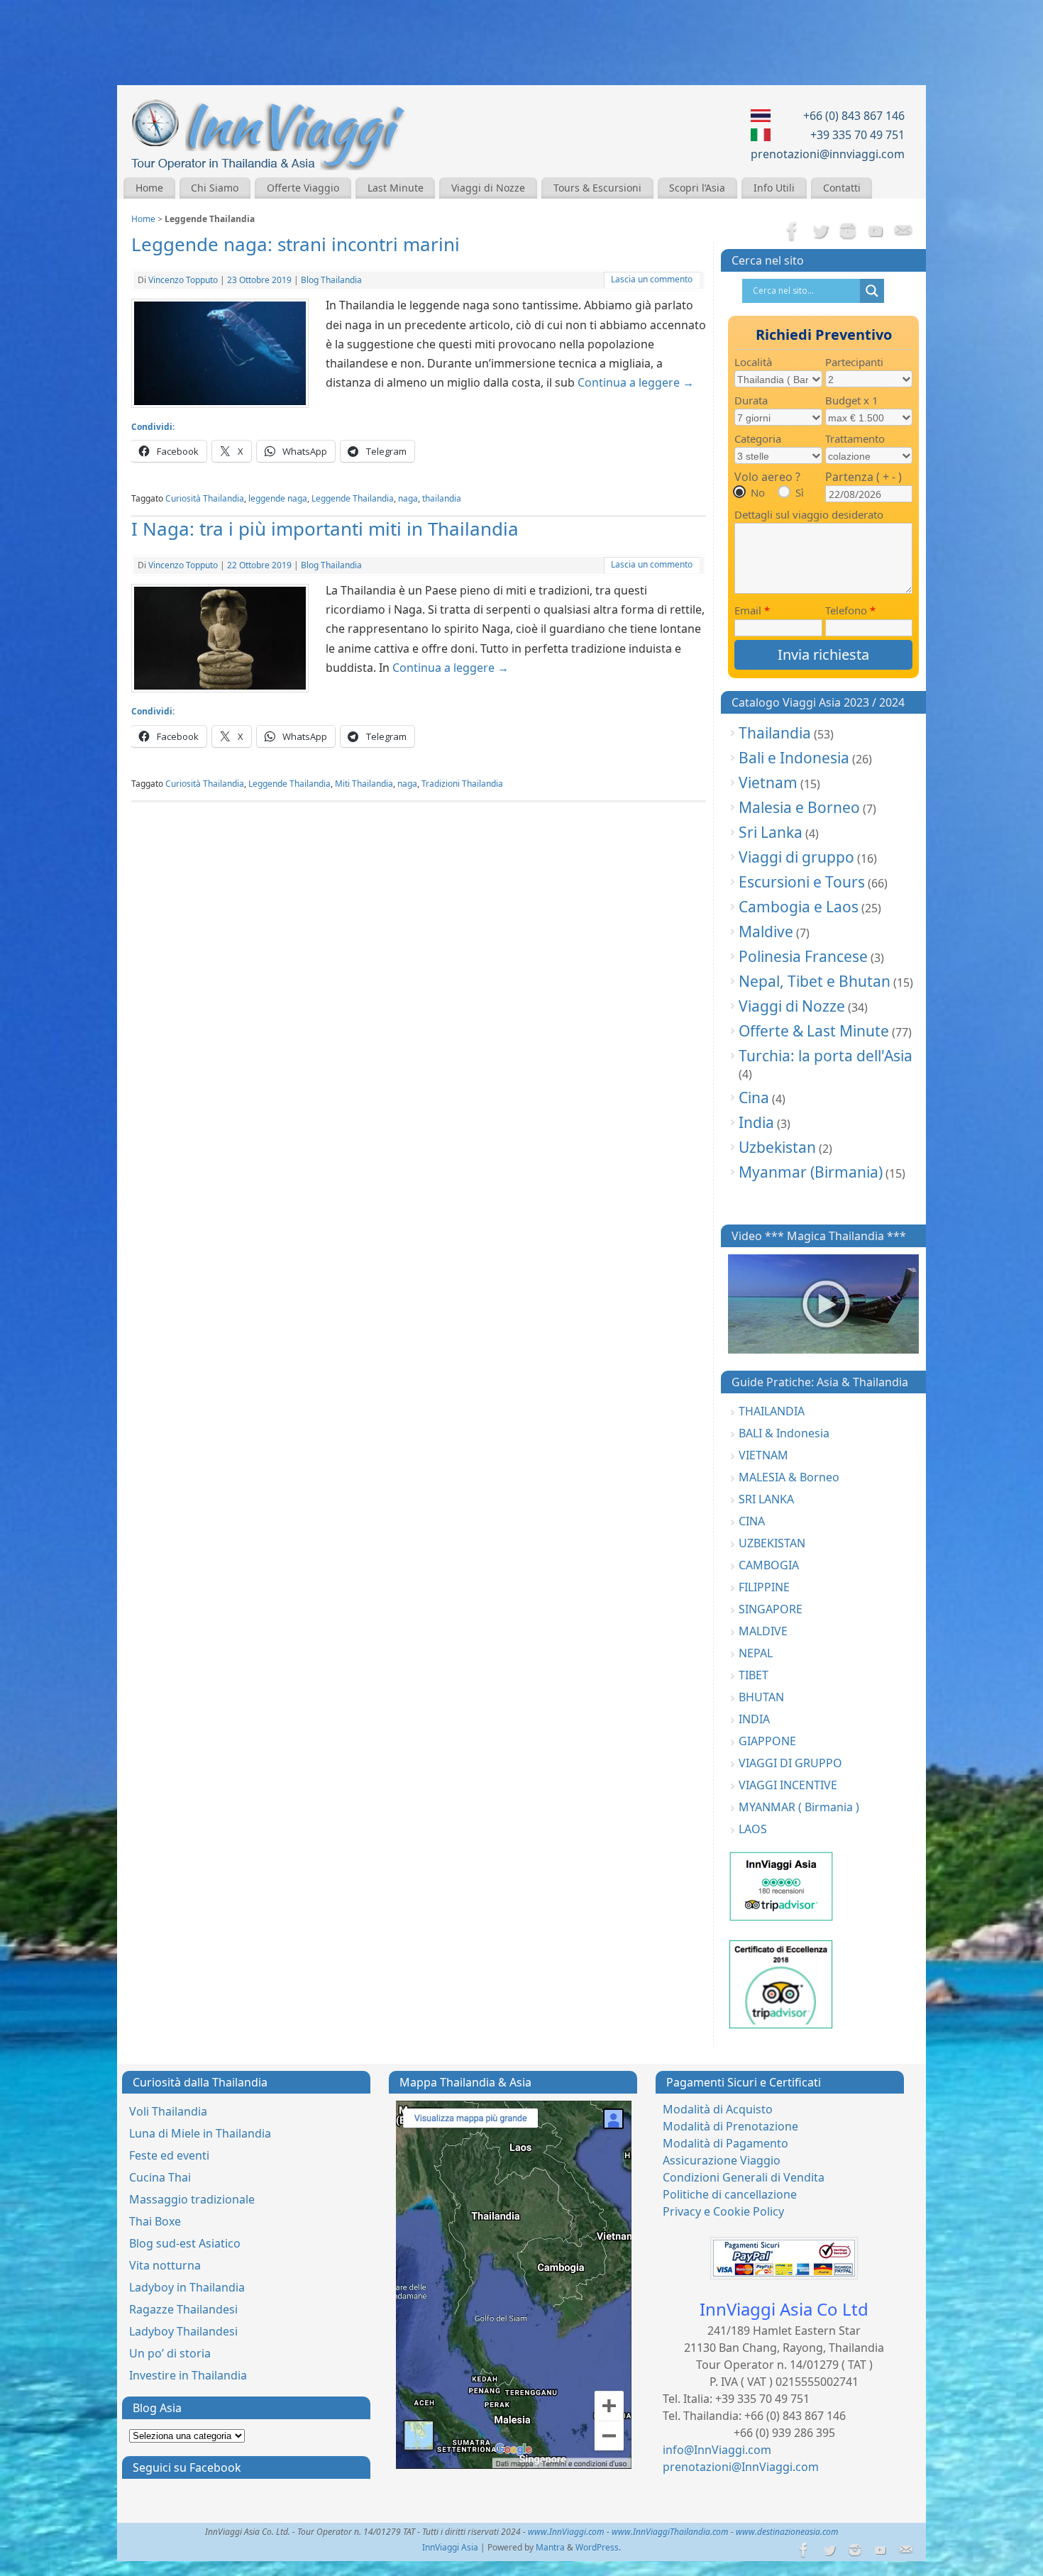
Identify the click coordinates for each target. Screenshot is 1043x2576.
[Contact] (903, 232)
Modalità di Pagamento (725, 2143)
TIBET (754, 1675)
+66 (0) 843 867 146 (854, 116)
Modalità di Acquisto (718, 2109)
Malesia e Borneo (799, 807)
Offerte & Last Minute (814, 1031)
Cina (754, 1098)
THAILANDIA (772, 1411)
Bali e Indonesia (794, 758)
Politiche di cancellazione (730, 2194)
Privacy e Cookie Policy (723, 2211)
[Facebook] (793, 232)
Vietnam (768, 783)
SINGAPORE (771, 1609)
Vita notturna (165, 2265)
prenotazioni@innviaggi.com (828, 154)
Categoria (758, 438)
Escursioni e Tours (802, 882)
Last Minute (396, 188)
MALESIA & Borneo (789, 1477)
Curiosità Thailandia (205, 498)
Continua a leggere (636, 382)
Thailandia (775, 733)
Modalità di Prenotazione (730, 2126)
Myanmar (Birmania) (811, 1172)
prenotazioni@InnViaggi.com (741, 2467)
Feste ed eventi (169, 2155)
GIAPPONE (767, 1741)
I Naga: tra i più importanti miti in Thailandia (325, 529)
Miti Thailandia (364, 784)
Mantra (550, 2547)
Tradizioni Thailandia (462, 784)
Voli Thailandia (168, 2111)
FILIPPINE (764, 1587)
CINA (752, 1521)
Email (752, 610)
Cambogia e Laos (799, 907)
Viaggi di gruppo (796, 857)
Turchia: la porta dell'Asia (826, 1056)
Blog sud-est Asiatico (185, 2243)
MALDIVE (763, 1631)
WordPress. (598, 2547)
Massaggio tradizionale (192, 2199)
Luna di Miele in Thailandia (200, 2133)
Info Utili (774, 188)
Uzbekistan (777, 1147)
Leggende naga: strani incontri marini (296, 244)
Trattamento (855, 438)
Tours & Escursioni (597, 188)
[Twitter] (820, 232)
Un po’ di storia (170, 2353)
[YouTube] (876, 232)
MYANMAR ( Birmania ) (799, 1807)
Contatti (842, 188)
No (758, 492)
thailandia (442, 498)
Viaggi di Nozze (488, 188)
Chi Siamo (215, 188)
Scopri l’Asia (697, 188)
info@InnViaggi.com (717, 2450)
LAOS (753, 1829)
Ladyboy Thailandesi (183, 2331)
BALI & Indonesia (784, 1433)
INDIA (754, 1719)
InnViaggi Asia (450, 2547)
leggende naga (278, 498)
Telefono (850, 610)
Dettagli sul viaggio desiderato (809, 514)
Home (149, 188)
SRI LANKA (766, 1499)
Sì (800, 492)
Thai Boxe (155, 2221)
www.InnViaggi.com (566, 2532)
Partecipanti (854, 362)
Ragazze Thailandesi (183, 2309)
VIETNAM (763, 1455)
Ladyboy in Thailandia (187, 2287)
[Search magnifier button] (872, 291)
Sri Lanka (771, 832)
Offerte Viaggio (303, 188)
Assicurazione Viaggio (722, 2160)
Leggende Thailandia (353, 498)
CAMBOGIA (769, 1565)
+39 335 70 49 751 (857, 135)
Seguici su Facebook (187, 2467)
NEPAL (756, 1653)
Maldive (766, 932)
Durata (751, 400)
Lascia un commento (652, 279)
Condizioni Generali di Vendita (744, 2177)
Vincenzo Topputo (183, 280)
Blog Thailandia (331, 280)
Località (753, 362)
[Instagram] (848, 232)
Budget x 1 (852, 400)
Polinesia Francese (803, 956)
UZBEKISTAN (772, 1543)
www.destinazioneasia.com (787, 2532)
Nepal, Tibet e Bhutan (815, 981)
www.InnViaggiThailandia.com (670, 2532)
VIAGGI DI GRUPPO (790, 1763)
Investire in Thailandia (188, 2375)
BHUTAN (761, 1697)
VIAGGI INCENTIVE (788, 1785)
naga (408, 498)
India (756, 1122)
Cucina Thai (160, 2177)
